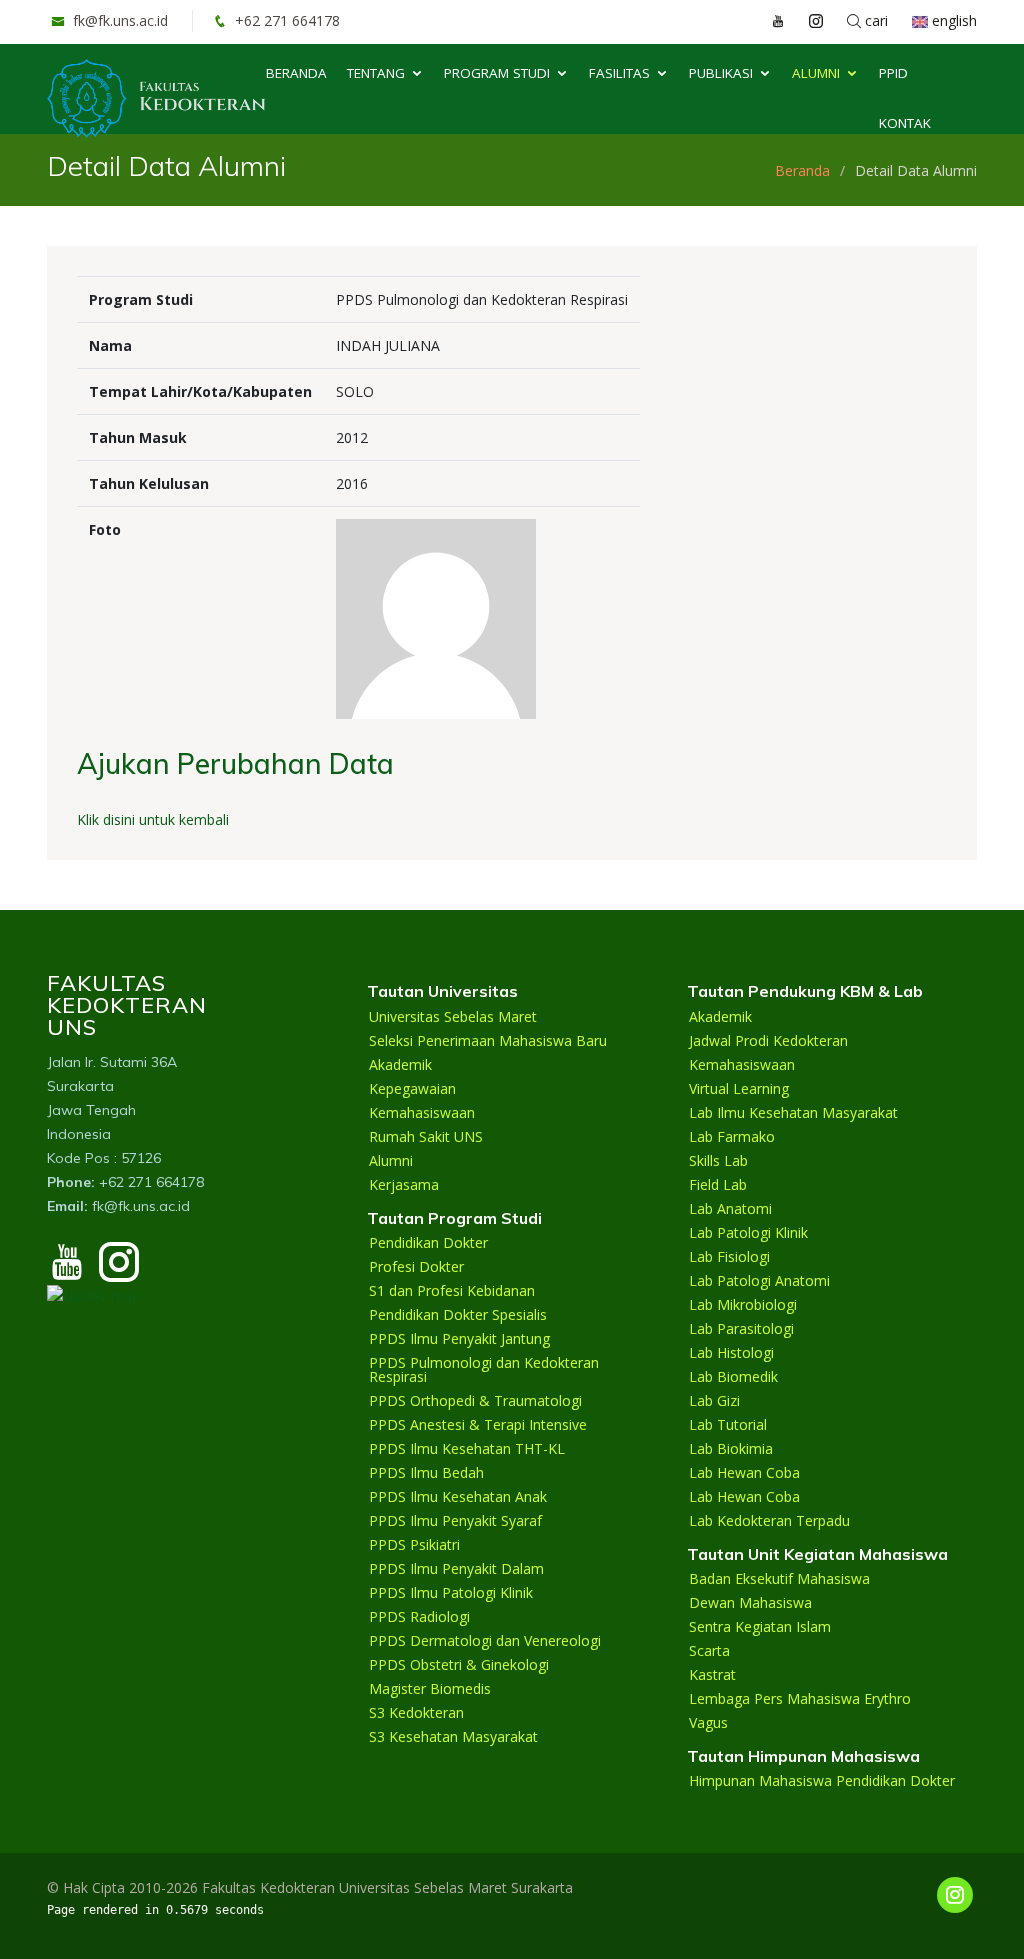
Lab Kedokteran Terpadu (769, 1521)
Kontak (905, 123)
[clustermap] (93, 1293)
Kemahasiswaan (422, 1113)
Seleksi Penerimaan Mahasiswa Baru (488, 1041)
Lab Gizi (714, 1401)
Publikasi (721, 73)
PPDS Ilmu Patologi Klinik (451, 1593)
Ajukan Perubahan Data (235, 763)
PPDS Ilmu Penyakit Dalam (456, 1569)
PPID (893, 73)
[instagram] (119, 1271)
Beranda (296, 73)
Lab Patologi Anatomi (759, 1281)
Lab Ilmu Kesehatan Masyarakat (793, 1113)
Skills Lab (718, 1161)
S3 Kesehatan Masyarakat (453, 1737)
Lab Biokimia (731, 1449)
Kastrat (712, 1675)
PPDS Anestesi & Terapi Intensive (478, 1425)
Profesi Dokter (416, 1267)
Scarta (709, 1651)
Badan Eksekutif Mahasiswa (779, 1579)
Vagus (708, 1723)
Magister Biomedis (430, 1689)
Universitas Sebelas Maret (453, 1017)
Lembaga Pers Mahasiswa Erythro (800, 1699)
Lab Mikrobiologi (743, 1305)
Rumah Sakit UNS (426, 1137)
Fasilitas (619, 73)
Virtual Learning (739, 1089)
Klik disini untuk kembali (153, 819)
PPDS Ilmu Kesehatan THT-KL (467, 1449)
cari (874, 20)
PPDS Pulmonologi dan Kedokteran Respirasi (484, 1370)
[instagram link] (806, 21)
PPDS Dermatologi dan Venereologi (485, 1641)
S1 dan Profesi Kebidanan (452, 1291)
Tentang (376, 73)
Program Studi (497, 73)
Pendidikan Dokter (428, 1243)
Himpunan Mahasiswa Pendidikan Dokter (822, 1781)
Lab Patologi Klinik (748, 1233)
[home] (156, 96)
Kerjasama (404, 1185)
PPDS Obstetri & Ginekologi (459, 1665)
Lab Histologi (731, 1353)
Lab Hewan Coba (744, 1473)
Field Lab (718, 1185)
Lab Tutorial (728, 1425)
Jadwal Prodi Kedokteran (768, 1041)
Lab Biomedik (733, 1377)
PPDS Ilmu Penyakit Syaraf (455, 1521)
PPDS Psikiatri (414, 1545)
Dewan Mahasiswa (750, 1603)
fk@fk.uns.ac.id (118, 20)
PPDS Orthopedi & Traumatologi (475, 1401)
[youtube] (67, 1271)
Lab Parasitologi (741, 1329)
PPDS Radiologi (419, 1617)
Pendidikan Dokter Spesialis (458, 1315)
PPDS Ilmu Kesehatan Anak (458, 1497)
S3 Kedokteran (416, 1713)
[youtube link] (768, 21)
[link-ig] (955, 1895)
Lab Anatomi (730, 1209)
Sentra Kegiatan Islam (760, 1627)
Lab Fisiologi (729, 1257)
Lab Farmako (732, 1137)
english (952, 20)
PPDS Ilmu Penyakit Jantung (459, 1339)
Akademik (400, 1065)
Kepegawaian (412, 1089)
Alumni (816, 73)
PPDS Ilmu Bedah (426, 1473)
